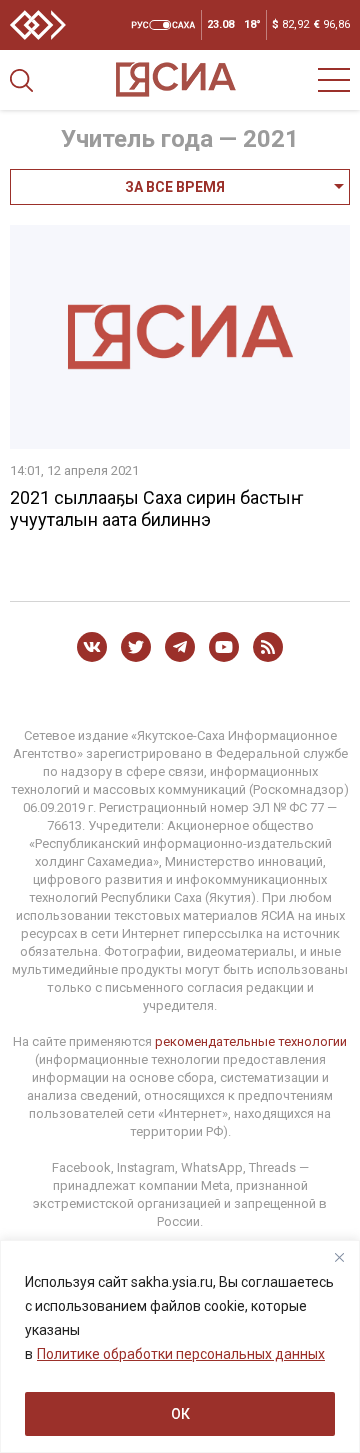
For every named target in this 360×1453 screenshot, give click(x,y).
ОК (180, 1414)
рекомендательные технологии (251, 1041)
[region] (180, 1346)
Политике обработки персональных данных (181, 1354)
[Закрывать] (339, 1257)
